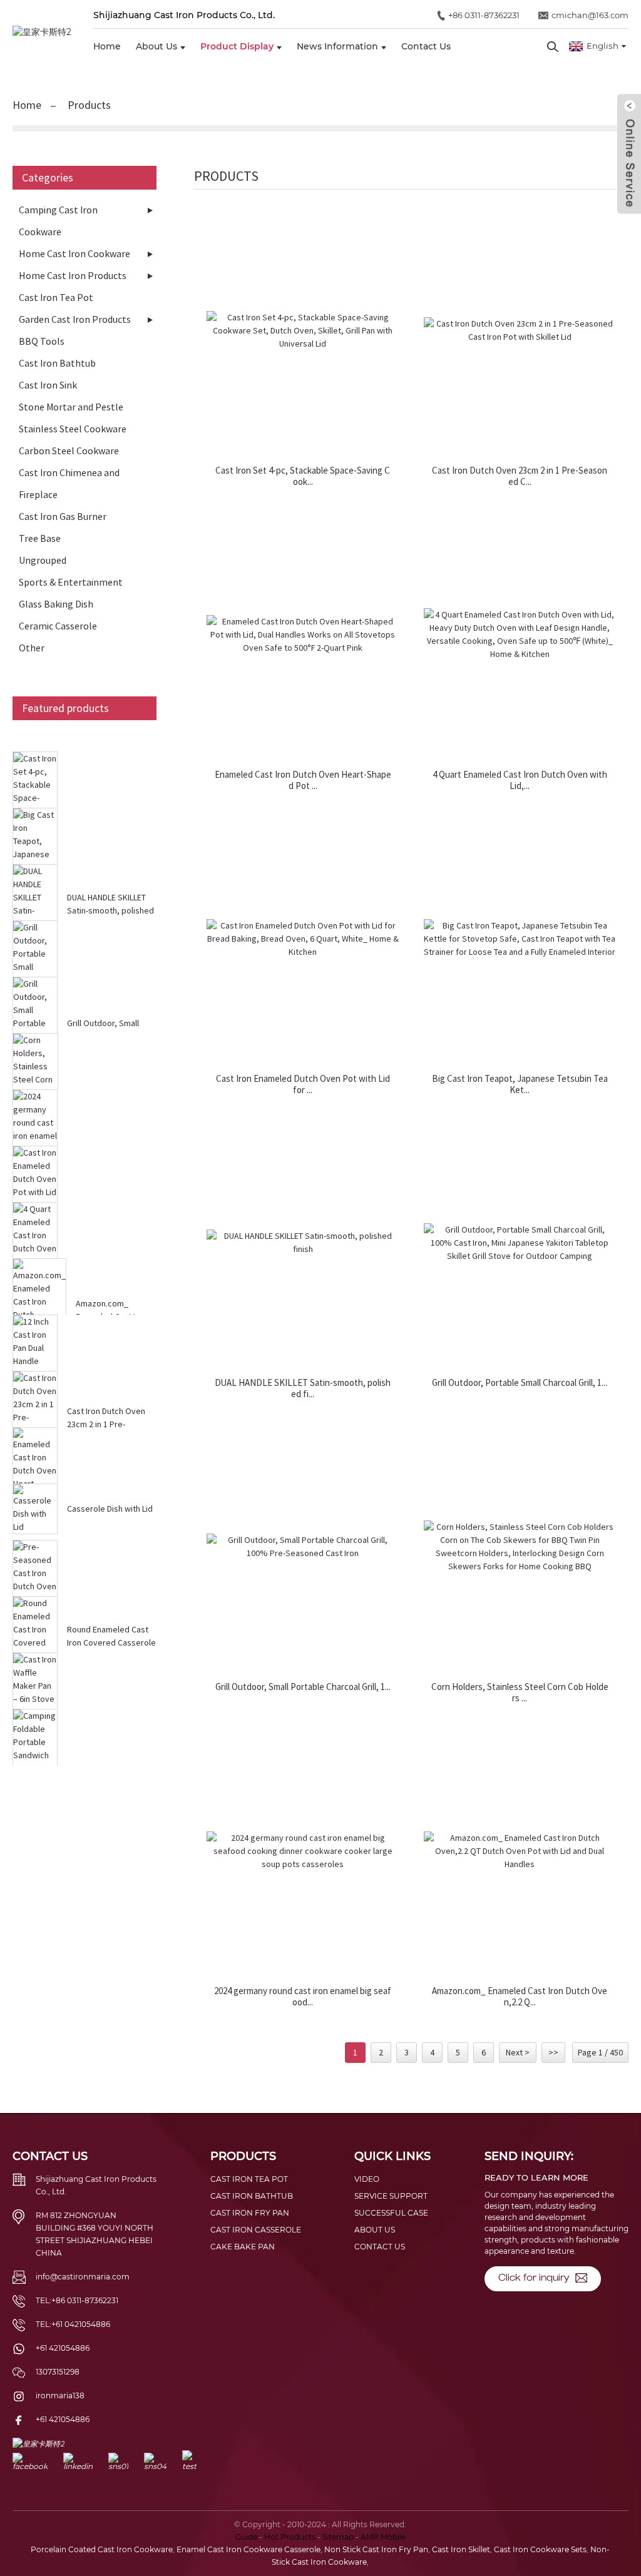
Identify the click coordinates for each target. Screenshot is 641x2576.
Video (367, 2179)
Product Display (237, 46)
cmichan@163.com (590, 15)
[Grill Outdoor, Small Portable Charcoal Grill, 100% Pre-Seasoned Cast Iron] (303, 1547)
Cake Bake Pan (243, 2247)
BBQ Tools (42, 341)
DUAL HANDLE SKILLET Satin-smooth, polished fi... (303, 1388)
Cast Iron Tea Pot (56, 297)
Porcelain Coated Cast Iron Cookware (102, 2549)
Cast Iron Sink (48, 385)
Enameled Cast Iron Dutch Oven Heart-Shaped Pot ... (303, 780)
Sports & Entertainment (71, 582)
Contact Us (426, 46)
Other (32, 648)
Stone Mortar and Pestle (71, 407)
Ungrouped (43, 560)
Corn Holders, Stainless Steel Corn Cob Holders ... (520, 1693)
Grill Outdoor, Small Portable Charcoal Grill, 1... (303, 1687)
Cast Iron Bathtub (57, 363)
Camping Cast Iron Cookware (58, 221)
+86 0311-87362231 (484, 15)
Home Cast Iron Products (73, 275)
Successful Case (391, 2213)
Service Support (391, 2196)
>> (553, 2052)
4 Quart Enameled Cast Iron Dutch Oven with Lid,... (520, 780)
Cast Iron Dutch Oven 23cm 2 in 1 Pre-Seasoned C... (520, 476)
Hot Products (290, 2537)
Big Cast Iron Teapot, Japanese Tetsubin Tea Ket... (520, 1084)
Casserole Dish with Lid (110, 1509)
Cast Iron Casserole (256, 2230)
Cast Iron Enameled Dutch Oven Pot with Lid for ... (303, 1084)
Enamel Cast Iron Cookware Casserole (249, 2549)
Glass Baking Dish (56, 604)
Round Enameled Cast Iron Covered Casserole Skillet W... (111, 1642)
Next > (518, 2052)
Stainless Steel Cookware (73, 429)
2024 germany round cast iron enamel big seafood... (303, 1997)
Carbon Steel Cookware (69, 451)
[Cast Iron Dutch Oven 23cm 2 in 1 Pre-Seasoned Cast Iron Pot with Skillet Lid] (520, 330)
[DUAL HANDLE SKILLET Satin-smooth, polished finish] (303, 1243)
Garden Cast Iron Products (75, 319)
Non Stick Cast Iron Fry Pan (376, 2549)
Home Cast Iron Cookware (74, 253)
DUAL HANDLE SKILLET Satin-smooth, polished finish (110, 910)
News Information (337, 46)
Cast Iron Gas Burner (63, 516)
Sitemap (338, 2537)
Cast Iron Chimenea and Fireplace (69, 483)
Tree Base (40, 538)
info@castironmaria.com (83, 2277)
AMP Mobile (383, 2537)
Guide (246, 2537)
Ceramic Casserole (58, 626)
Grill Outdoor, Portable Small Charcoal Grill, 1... (520, 1383)
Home (107, 46)
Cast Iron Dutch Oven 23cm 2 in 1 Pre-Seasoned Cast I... (106, 1424)
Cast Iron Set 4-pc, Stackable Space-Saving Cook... (303, 476)
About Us (156, 46)
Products (89, 105)
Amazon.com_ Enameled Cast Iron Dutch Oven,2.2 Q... (520, 1997)
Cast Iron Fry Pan (250, 2213)
